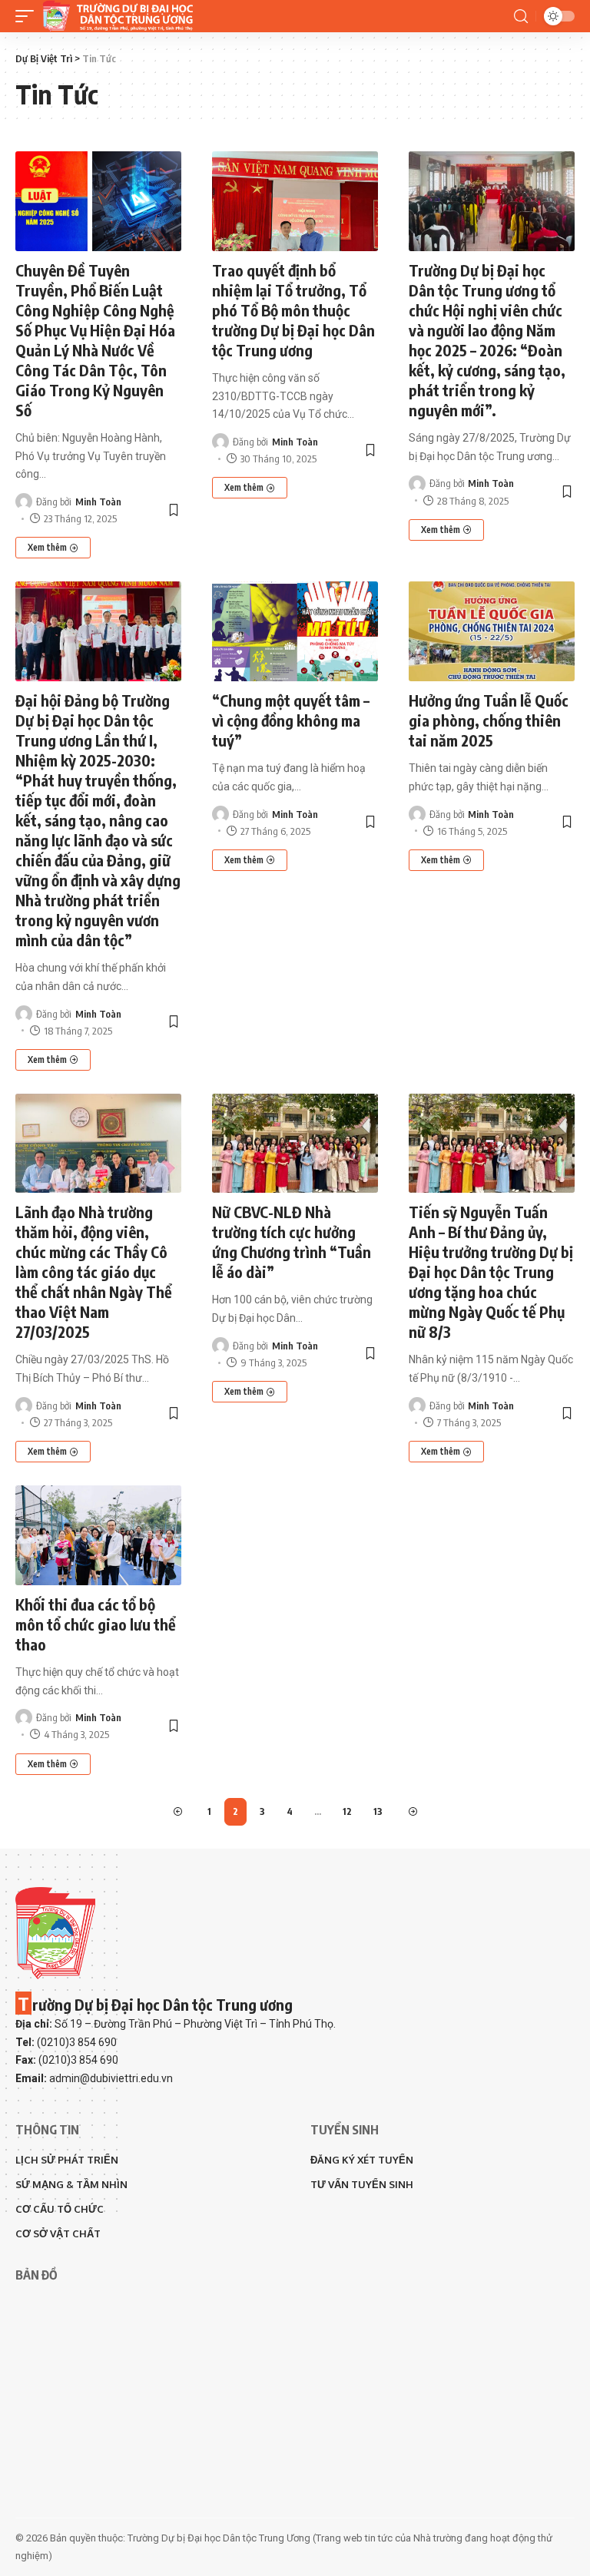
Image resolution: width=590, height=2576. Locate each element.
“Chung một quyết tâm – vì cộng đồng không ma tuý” (291, 720)
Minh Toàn (98, 502)
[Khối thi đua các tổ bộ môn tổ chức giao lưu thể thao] (98, 1535)
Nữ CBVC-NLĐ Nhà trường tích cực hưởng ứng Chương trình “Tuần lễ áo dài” (292, 1242)
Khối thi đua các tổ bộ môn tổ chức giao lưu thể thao (96, 1624)
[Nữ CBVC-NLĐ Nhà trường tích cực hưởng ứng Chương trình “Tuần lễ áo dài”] (295, 1144)
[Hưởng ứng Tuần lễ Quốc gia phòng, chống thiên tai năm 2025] (492, 631)
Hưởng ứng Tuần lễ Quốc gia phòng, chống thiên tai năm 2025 (489, 720)
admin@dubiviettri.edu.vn (111, 2078)
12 (347, 1811)
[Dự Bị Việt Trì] (118, 16)
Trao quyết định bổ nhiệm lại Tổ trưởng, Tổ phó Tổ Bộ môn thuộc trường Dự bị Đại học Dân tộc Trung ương (293, 310)
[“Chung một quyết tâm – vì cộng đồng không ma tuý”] (295, 631)
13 (378, 1811)
